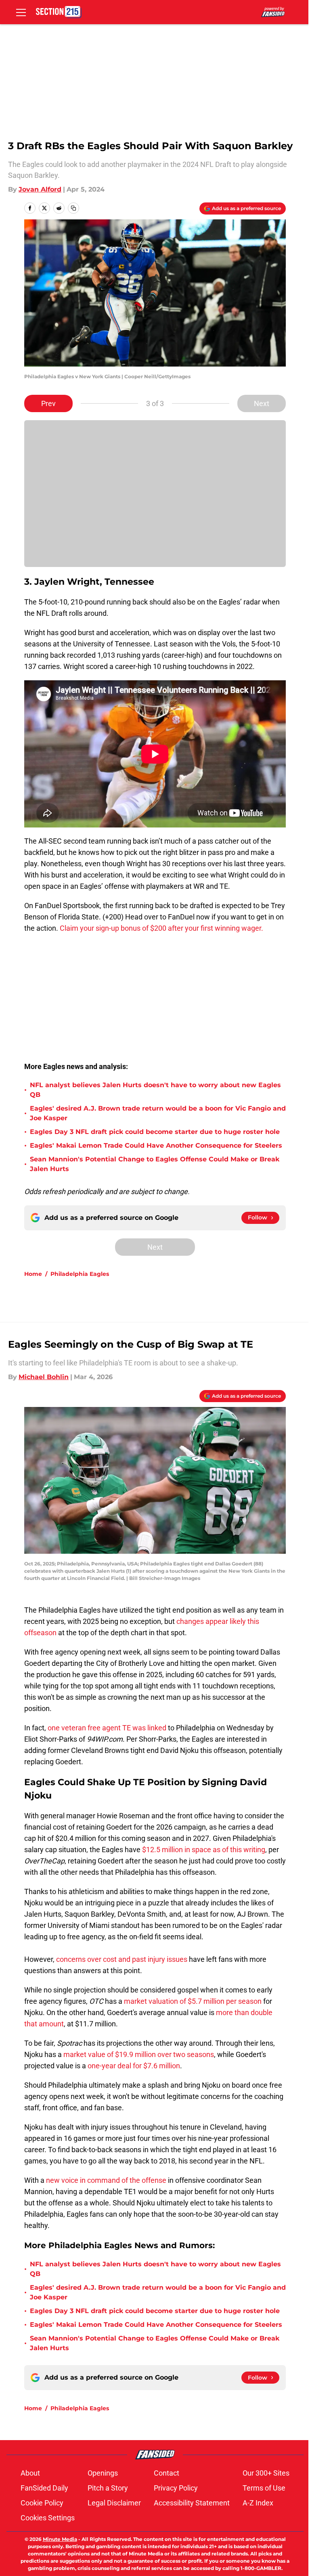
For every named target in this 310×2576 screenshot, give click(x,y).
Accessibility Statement (192, 2503)
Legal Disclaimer (114, 2503)
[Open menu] (21, 12)
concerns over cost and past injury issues (122, 1959)
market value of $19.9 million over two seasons (139, 2054)
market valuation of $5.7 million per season (193, 2001)
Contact (167, 2473)
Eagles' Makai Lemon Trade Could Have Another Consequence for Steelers (156, 1145)
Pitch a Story (108, 2488)
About (30, 2473)
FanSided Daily (44, 2488)
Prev (48, 403)
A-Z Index (258, 2503)
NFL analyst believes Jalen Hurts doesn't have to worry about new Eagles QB (155, 1090)
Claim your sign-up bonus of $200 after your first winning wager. (161, 928)
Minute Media (60, 2539)
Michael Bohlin (44, 1377)
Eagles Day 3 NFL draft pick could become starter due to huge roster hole (155, 1132)
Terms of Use (264, 2488)
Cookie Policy (42, 2503)
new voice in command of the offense (106, 2180)
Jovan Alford (40, 189)
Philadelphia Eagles (80, 1274)
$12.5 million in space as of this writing (204, 1850)
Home (33, 1274)
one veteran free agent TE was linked (107, 1728)
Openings (103, 2473)
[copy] (73, 208)
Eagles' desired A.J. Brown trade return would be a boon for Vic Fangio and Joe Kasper (158, 1113)
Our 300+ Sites (266, 2473)
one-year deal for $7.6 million (134, 2066)
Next (262, 403)
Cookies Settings (48, 2518)
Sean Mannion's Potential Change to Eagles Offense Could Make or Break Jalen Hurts (155, 1164)
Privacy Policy (176, 2488)
